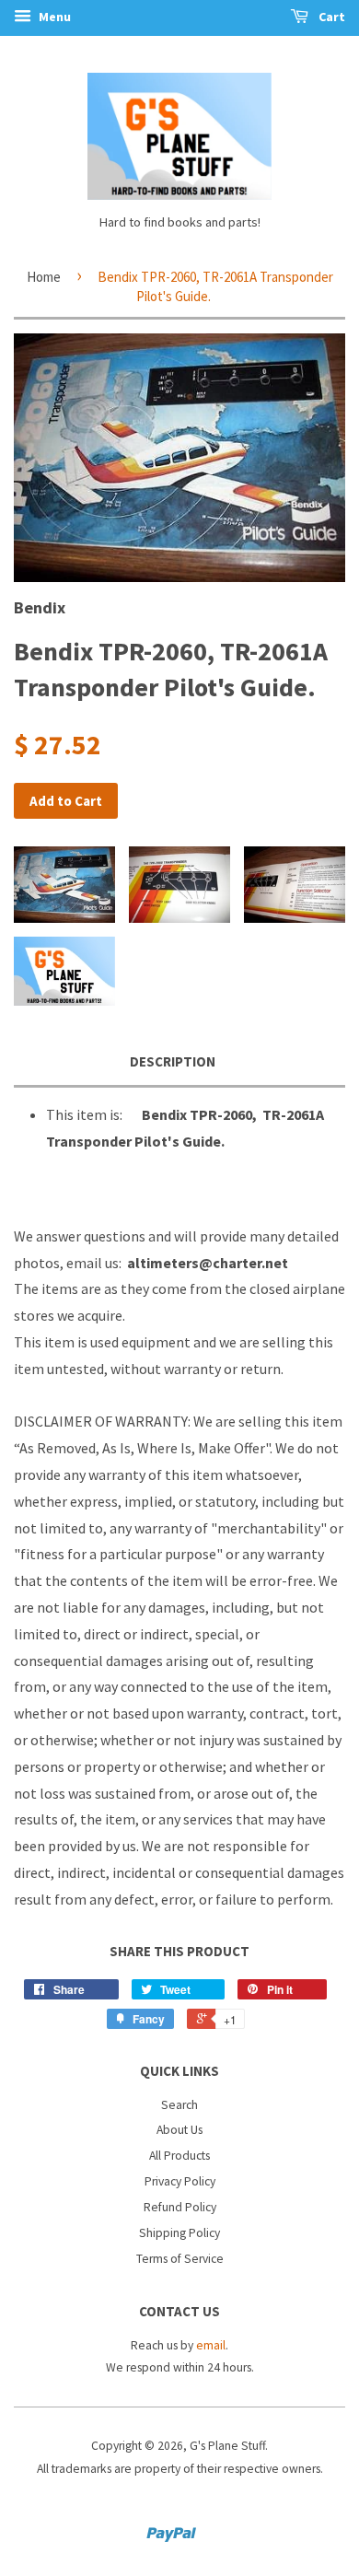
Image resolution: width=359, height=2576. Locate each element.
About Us (179, 2130)
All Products (179, 2156)
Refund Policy (180, 2207)
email (211, 2345)
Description (173, 1061)
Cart (330, 17)
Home (44, 277)
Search (179, 2105)
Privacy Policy (180, 2181)
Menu (53, 17)
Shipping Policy (179, 2233)
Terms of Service (180, 2259)
